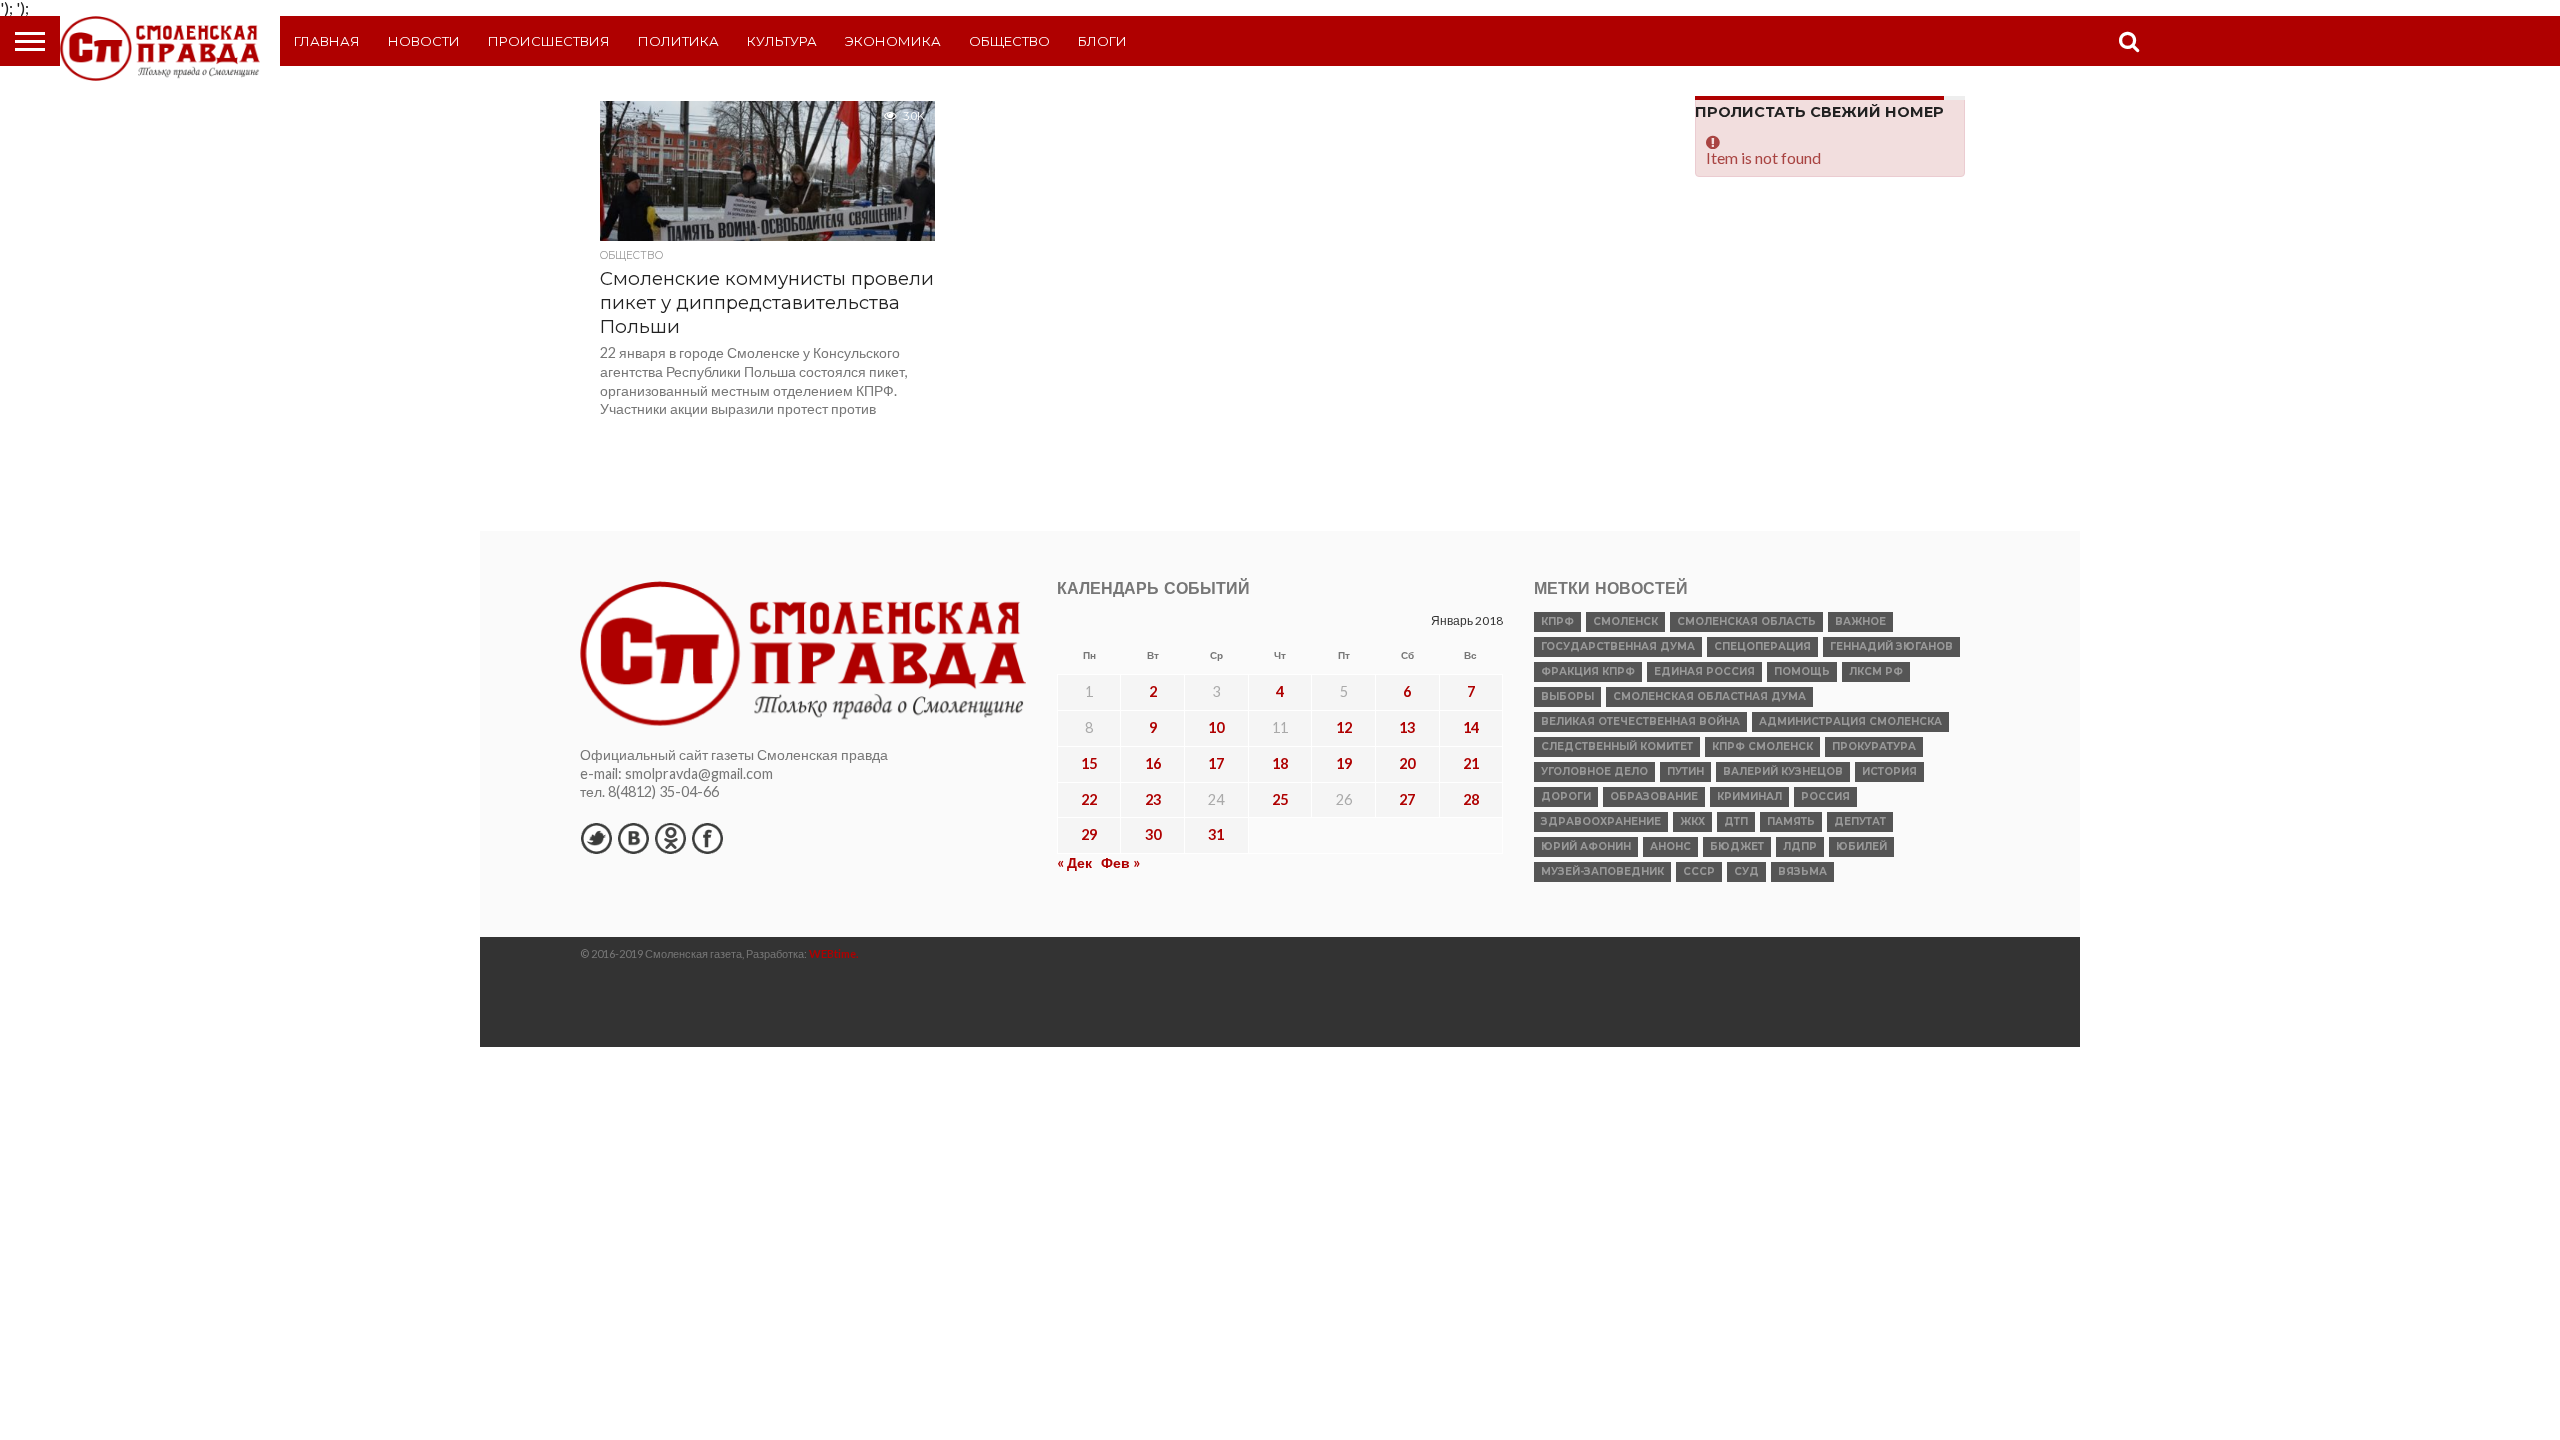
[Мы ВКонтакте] (633, 838)
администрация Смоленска (1850, 721)
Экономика (893, 41)
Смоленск (1625, 621)
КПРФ (1557, 621)
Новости (424, 41)
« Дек (1074, 862)
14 (1471, 727)
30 (1153, 834)
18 (1280, 763)
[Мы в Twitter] (596, 838)
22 (1089, 799)
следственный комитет (1617, 746)
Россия (1825, 796)
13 (1407, 727)
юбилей (1861, 846)
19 (1344, 763)
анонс (1670, 846)
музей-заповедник (1602, 871)
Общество (1009, 41)
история (1889, 771)
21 (1471, 763)
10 (1216, 727)
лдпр (1800, 846)
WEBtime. (834, 953)
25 (1280, 799)
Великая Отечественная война (1640, 721)
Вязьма (1802, 871)
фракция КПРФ (1588, 671)
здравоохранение (1601, 821)
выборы (1567, 696)
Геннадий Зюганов (1891, 646)
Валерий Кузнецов (1783, 771)
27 (1407, 799)
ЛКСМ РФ (1876, 671)
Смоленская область (1746, 621)
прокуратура (1874, 746)
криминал (1749, 796)
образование (1654, 796)
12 (1344, 727)
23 (1153, 799)
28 (1471, 799)
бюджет (1737, 846)
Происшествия (549, 41)
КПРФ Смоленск (1762, 746)
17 (1216, 763)
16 (1153, 763)
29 (1089, 834)
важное (1860, 621)
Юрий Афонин (1586, 846)
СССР (1699, 871)
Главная (327, 41)
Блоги (1102, 41)
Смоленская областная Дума (1709, 696)
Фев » (1120, 862)
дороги (1566, 796)
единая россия (1704, 671)
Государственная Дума (1618, 646)
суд (1746, 871)
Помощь (1802, 671)
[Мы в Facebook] (707, 838)
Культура (782, 41)
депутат (1860, 821)
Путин (1685, 771)
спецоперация (1762, 646)
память (1791, 821)
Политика (678, 41)
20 (1407, 763)
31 (1216, 834)
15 (1089, 763)
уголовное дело (1594, 771)
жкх (1692, 821)
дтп (1736, 821)
